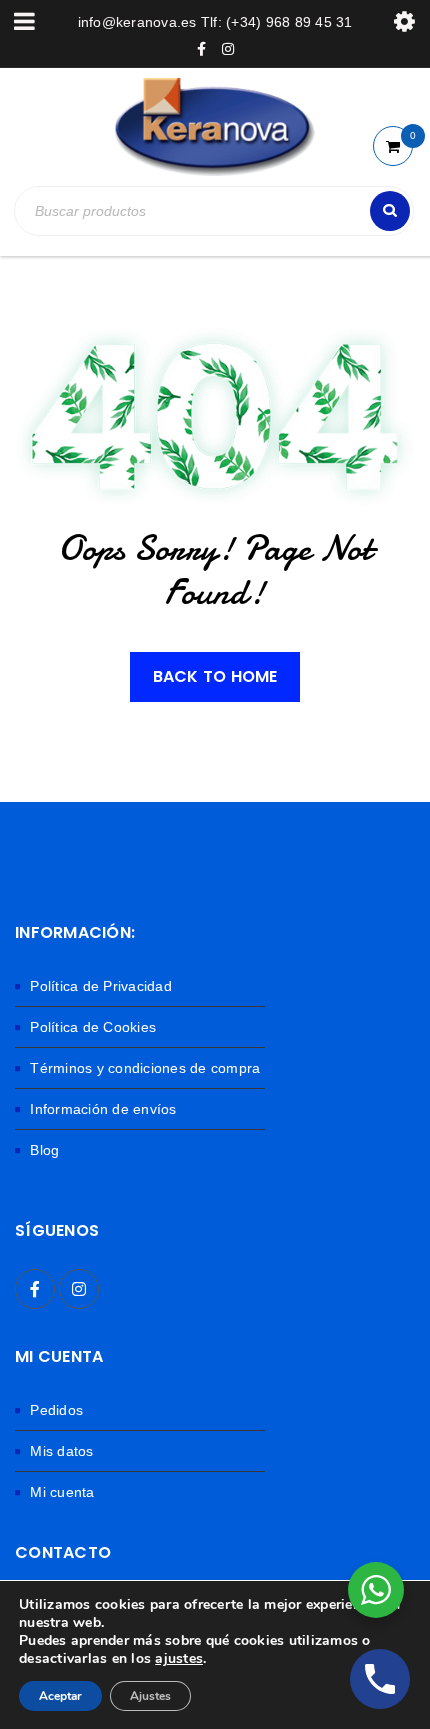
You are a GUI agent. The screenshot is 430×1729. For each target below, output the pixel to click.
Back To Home (215, 676)
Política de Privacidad (101, 986)
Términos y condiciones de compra (145, 1068)
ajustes (179, 1659)
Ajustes (150, 1696)
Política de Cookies (93, 1027)
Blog (44, 1150)
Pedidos (56, 1410)
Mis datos (61, 1451)
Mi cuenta (62, 1492)
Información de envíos (103, 1109)
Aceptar (60, 1696)
